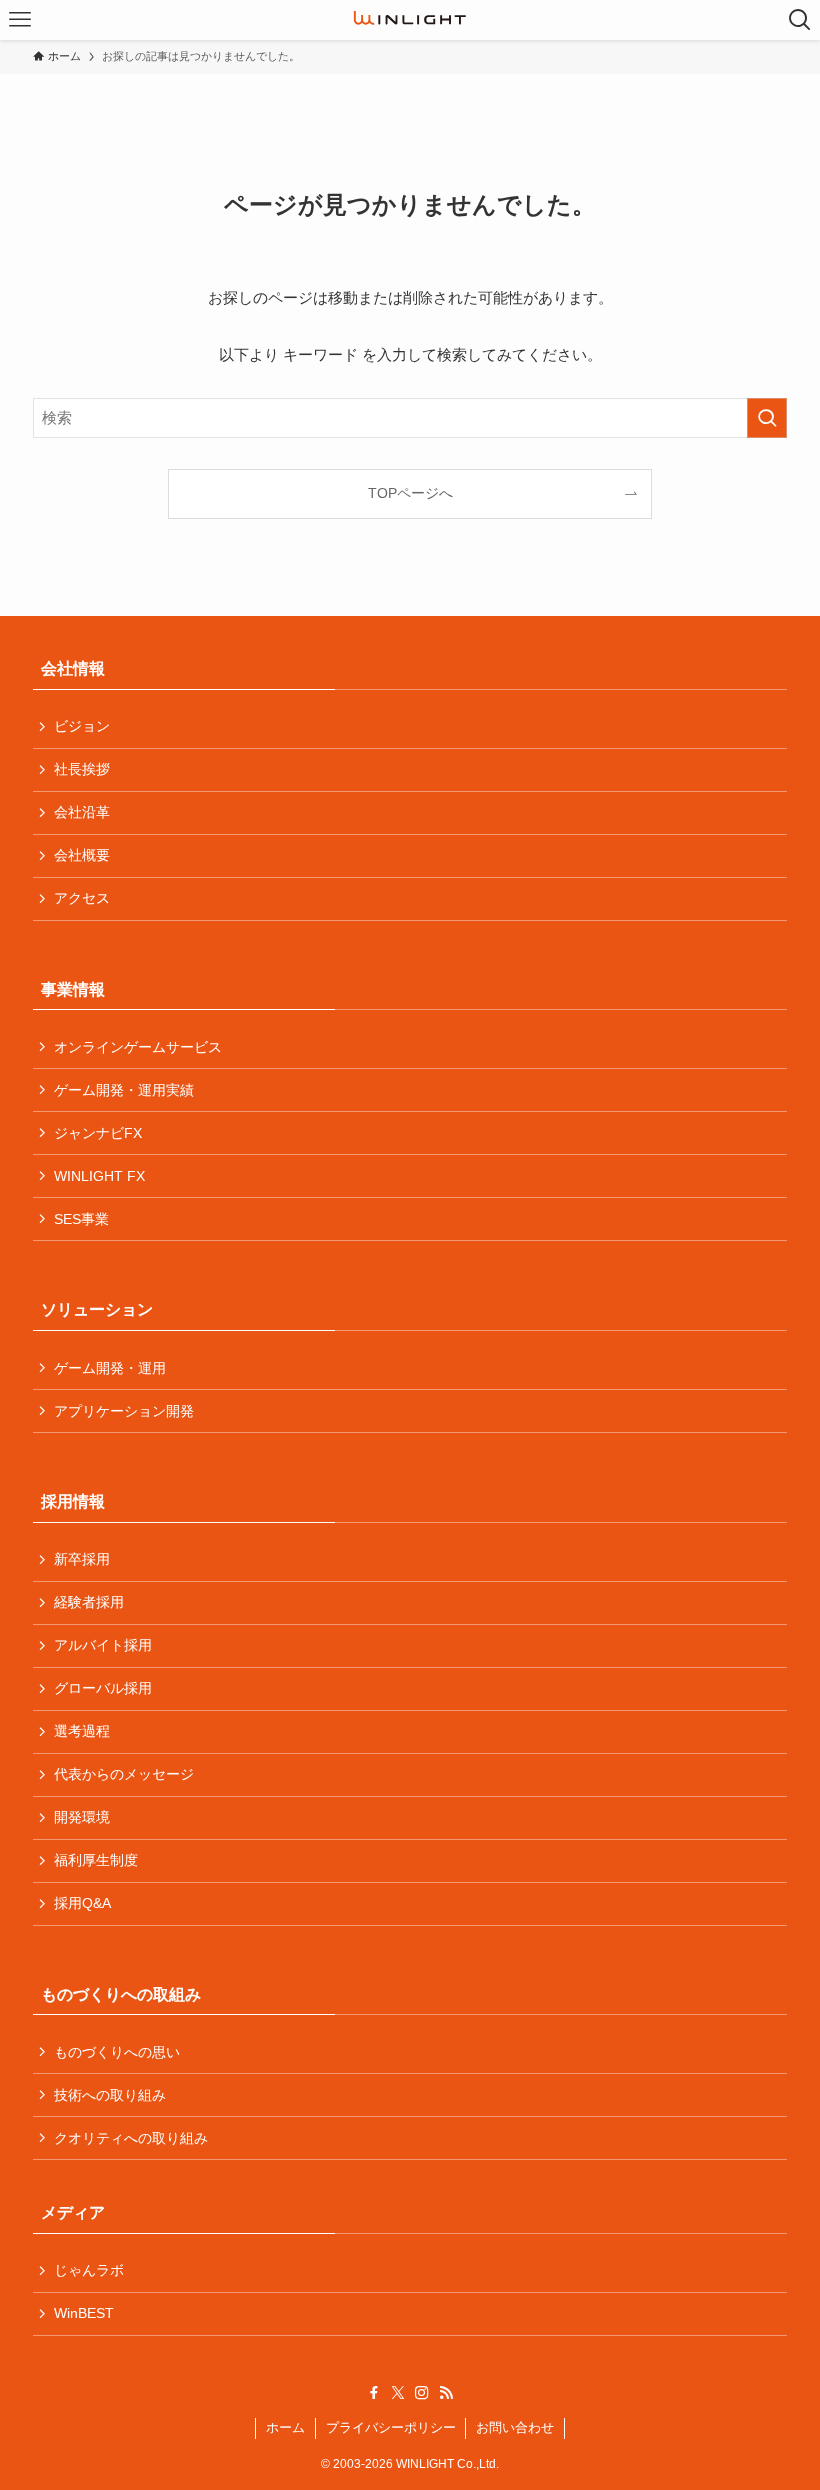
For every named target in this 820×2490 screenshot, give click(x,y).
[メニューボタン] (20, 20)
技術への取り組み (110, 2095)
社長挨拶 (82, 769)
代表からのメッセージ (124, 1774)
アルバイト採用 (103, 1645)
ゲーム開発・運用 (110, 1368)
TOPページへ (410, 493)
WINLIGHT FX (99, 1176)
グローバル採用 (103, 1688)
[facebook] (374, 2393)
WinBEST (84, 2313)
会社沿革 (82, 812)
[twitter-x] (398, 2393)
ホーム (285, 2427)
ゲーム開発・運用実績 (124, 1090)
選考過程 (82, 1731)
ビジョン (82, 726)
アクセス (82, 898)
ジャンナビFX (98, 1133)
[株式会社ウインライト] (410, 20)
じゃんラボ (89, 2270)
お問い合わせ (515, 2427)
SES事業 (81, 1219)
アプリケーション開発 (124, 1411)
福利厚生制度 (96, 1860)
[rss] (446, 2393)
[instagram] (422, 2393)
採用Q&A (82, 1903)
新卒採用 (82, 1559)
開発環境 (82, 1817)
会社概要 (82, 855)
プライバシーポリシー (391, 2427)
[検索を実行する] (767, 418)
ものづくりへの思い (117, 2052)
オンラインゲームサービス (138, 1047)
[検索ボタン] (800, 20)
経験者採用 (89, 1602)
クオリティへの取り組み (131, 2138)
